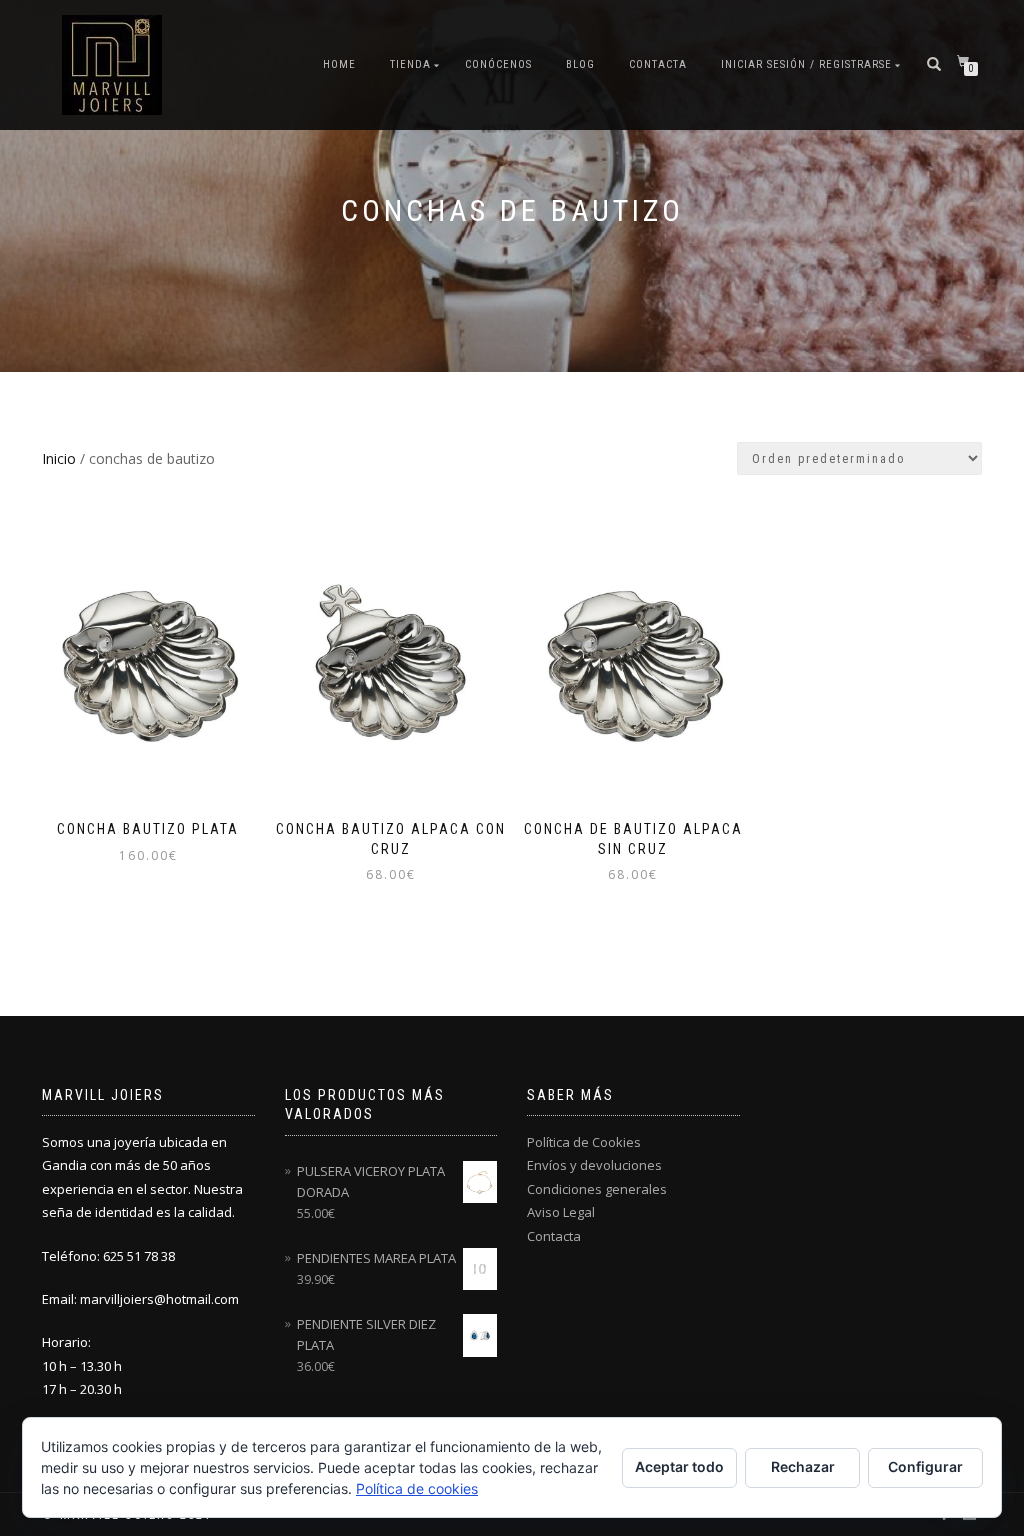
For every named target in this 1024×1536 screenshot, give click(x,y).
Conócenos (498, 64)
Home (339, 64)
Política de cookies (417, 1488)
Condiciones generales (597, 1189)
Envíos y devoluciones (594, 1165)
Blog (580, 64)
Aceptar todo (679, 1466)
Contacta (658, 64)
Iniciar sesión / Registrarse (806, 64)
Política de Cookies (584, 1142)
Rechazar (803, 1466)
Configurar (925, 1466)
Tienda (410, 64)
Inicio (59, 458)
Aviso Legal (561, 1212)
